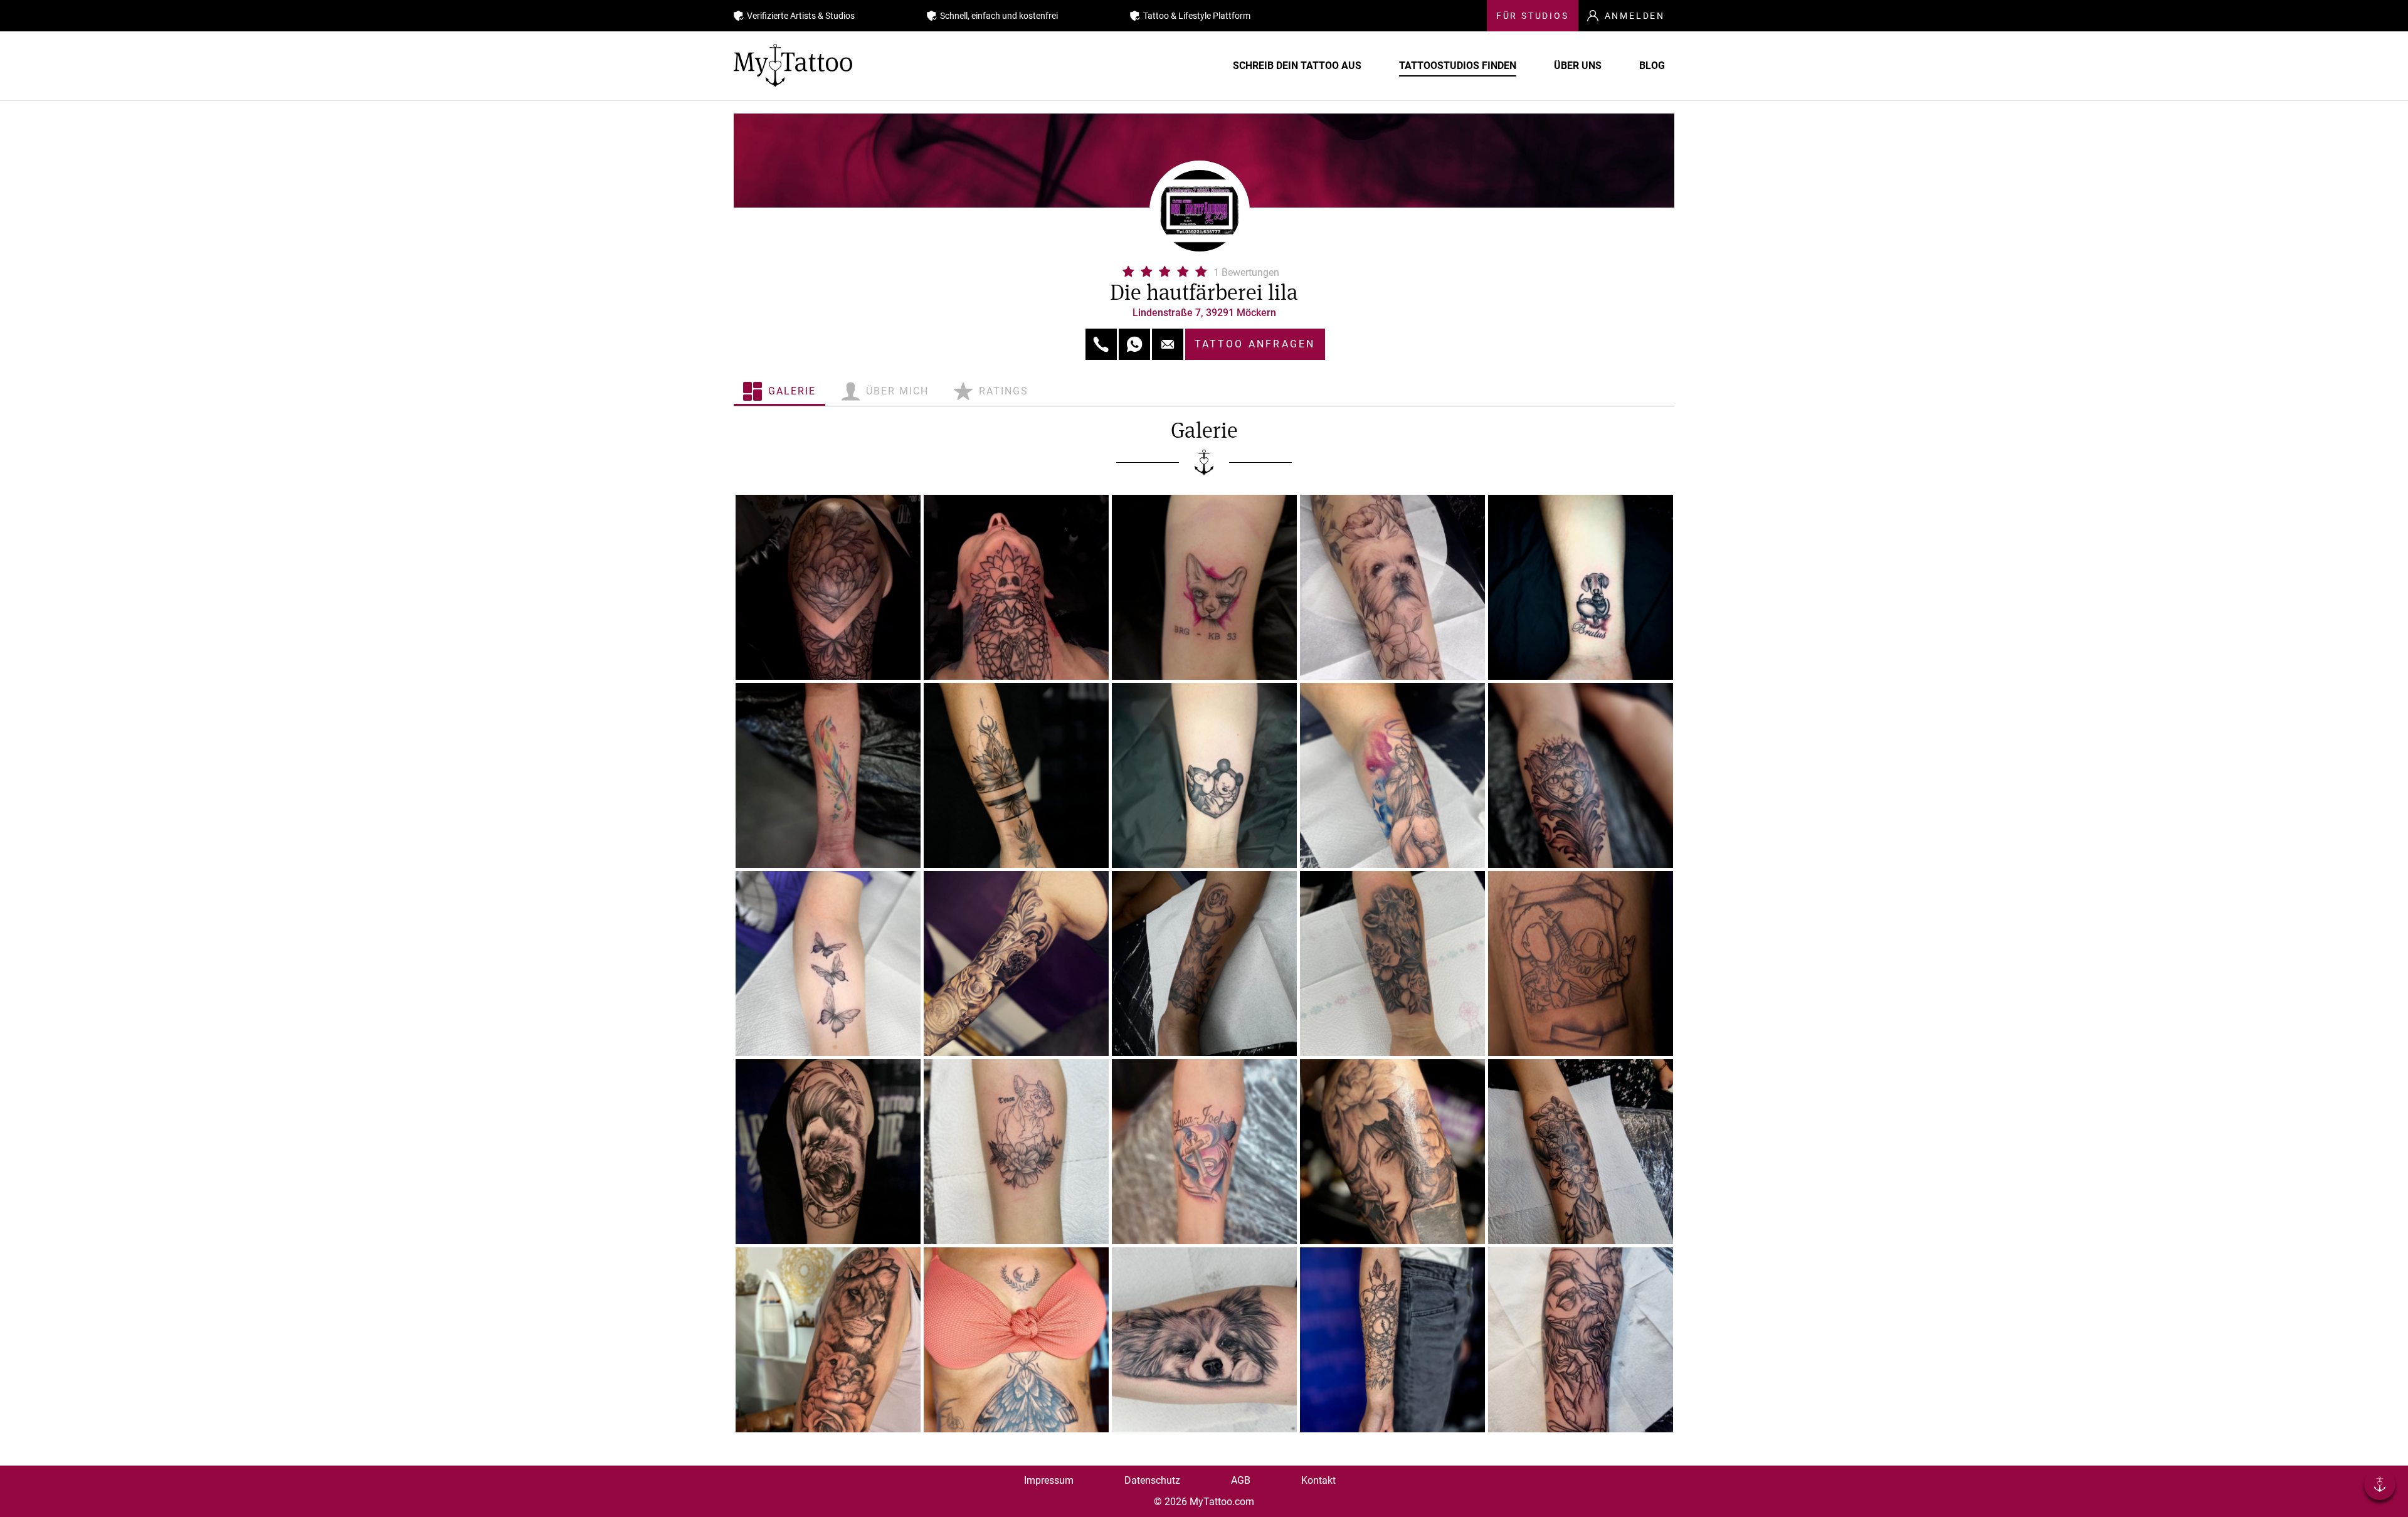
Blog (1652, 66)
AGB (1241, 1480)
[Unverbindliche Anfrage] (1168, 344)
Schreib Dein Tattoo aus (1297, 66)
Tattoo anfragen (1255, 344)
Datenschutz (1152, 1480)
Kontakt (1318, 1480)
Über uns (1578, 66)
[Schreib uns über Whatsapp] (1134, 344)
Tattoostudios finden (1458, 66)
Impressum (1049, 1480)
